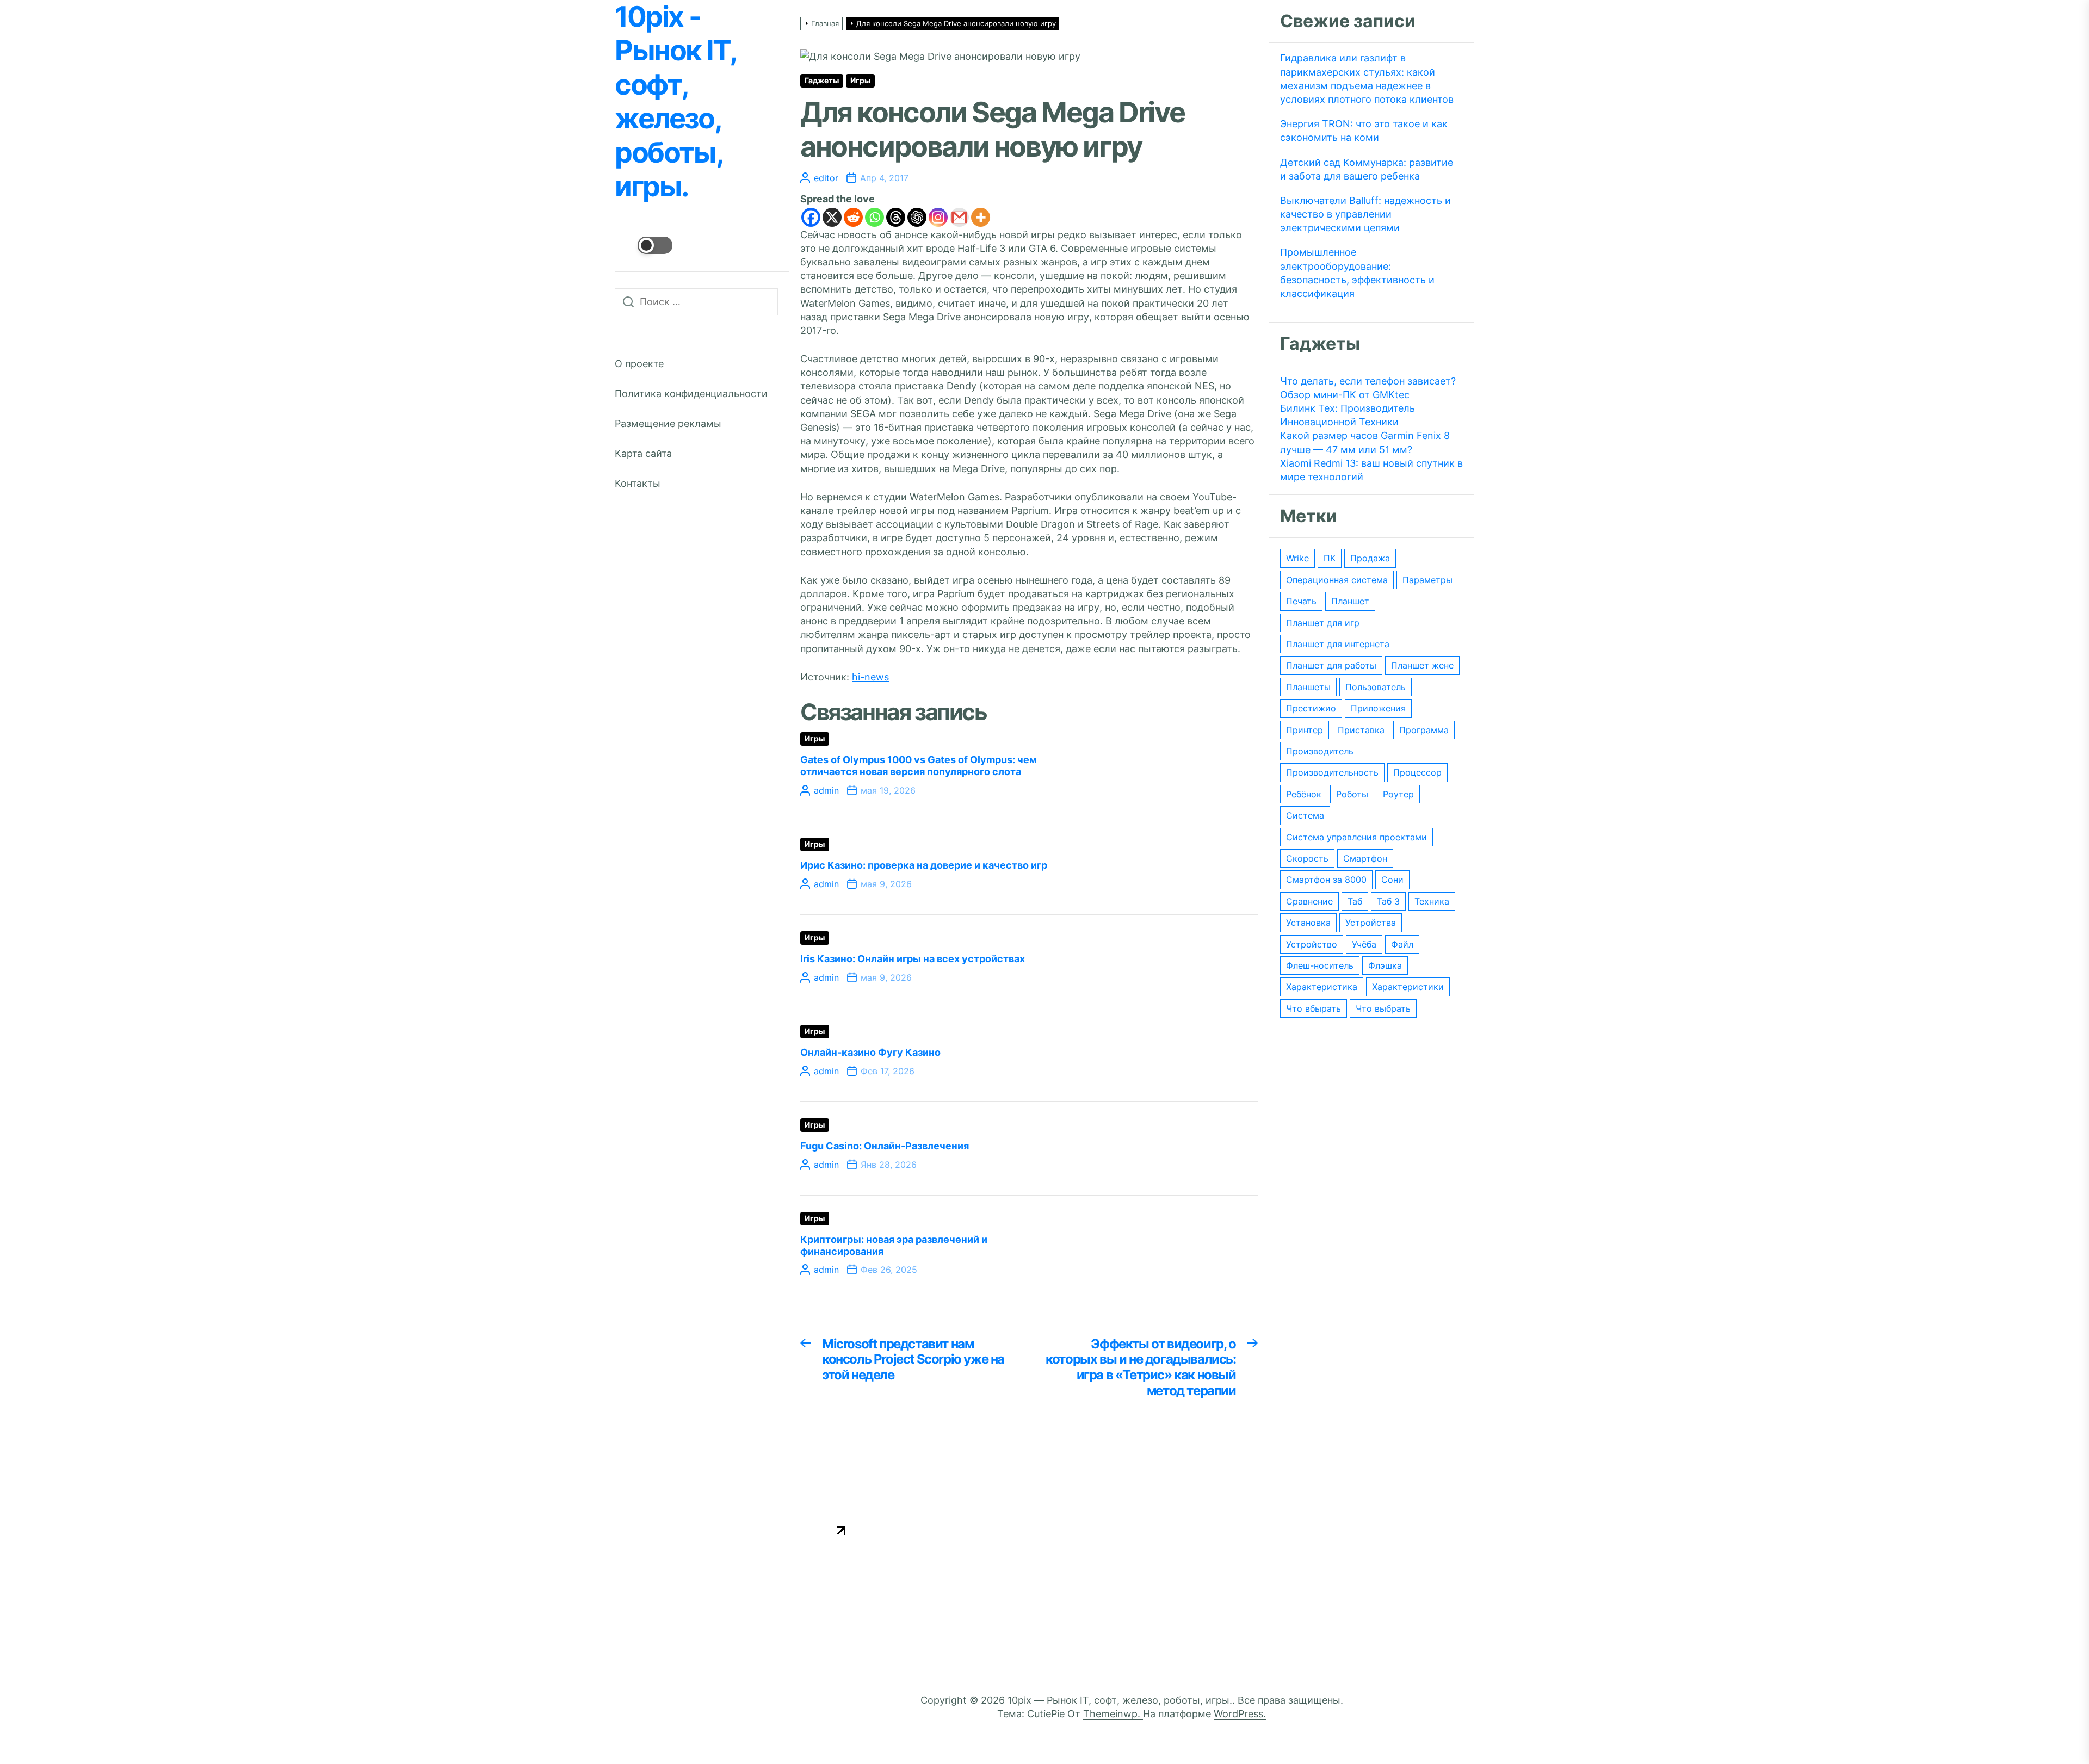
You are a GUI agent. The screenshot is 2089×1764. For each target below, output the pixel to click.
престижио (1311, 708)
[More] (981, 217)
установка (1308, 923)
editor (826, 178)
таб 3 (1388, 901)
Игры (860, 81)
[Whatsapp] (874, 217)
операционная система (1337, 580)
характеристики (1408, 987)
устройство (1312, 944)
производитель (1320, 751)
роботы (1352, 794)
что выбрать (1383, 1008)
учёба (1364, 944)
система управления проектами (1356, 837)
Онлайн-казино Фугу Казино (870, 1052)
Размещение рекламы (668, 423)
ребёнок (1304, 794)
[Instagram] (938, 217)
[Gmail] (959, 217)
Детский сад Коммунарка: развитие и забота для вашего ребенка (1367, 169)
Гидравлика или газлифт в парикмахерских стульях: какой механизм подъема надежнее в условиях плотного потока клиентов (1367, 79)
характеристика (1322, 987)
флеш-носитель (1320, 965)
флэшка (1385, 965)
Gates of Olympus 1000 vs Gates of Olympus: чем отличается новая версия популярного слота (919, 766)
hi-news (870, 677)
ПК (1330, 558)
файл (1402, 944)
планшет (1350, 601)
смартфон (1365, 858)
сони (1392, 880)
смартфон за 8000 (1326, 880)
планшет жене (1422, 665)
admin (826, 790)
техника (1432, 901)
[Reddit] (853, 217)
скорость (1307, 858)
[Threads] (896, 217)
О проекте (639, 364)
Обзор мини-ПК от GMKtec (1345, 395)
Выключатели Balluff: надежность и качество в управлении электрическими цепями (1365, 214)
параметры (1427, 580)
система (1305, 815)
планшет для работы (1331, 665)
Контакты (638, 483)
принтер (1305, 730)
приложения (1378, 708)
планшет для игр (1323, 623)
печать (1301, 601)
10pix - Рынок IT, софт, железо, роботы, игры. (675, 102)
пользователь (1376, 687)
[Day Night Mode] (644, 245)
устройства (1371, 923)
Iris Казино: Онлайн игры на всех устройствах (913, 959)
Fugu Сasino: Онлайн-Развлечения (885, 1146)
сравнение (1309, 901)
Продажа (1370, 558)
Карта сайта (643, 453)
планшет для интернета (1338, 644)
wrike (1297, 558)
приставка (1361, 730)
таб (1355, 901)
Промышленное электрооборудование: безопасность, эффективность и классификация (1357, 273)
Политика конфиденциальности (691, 394)
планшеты (1308, 687)
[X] (832, 217)
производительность (1332, 772)
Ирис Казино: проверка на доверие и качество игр (924, 865)
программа (1424, 730)
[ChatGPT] (917, 217)
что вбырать (1314, 1008)
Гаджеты (822, 81)
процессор (1417, 772)
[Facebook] (811, 217)
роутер (1398, 794)
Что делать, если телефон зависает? (1368, 381)
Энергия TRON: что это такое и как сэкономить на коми (1364, 131)
